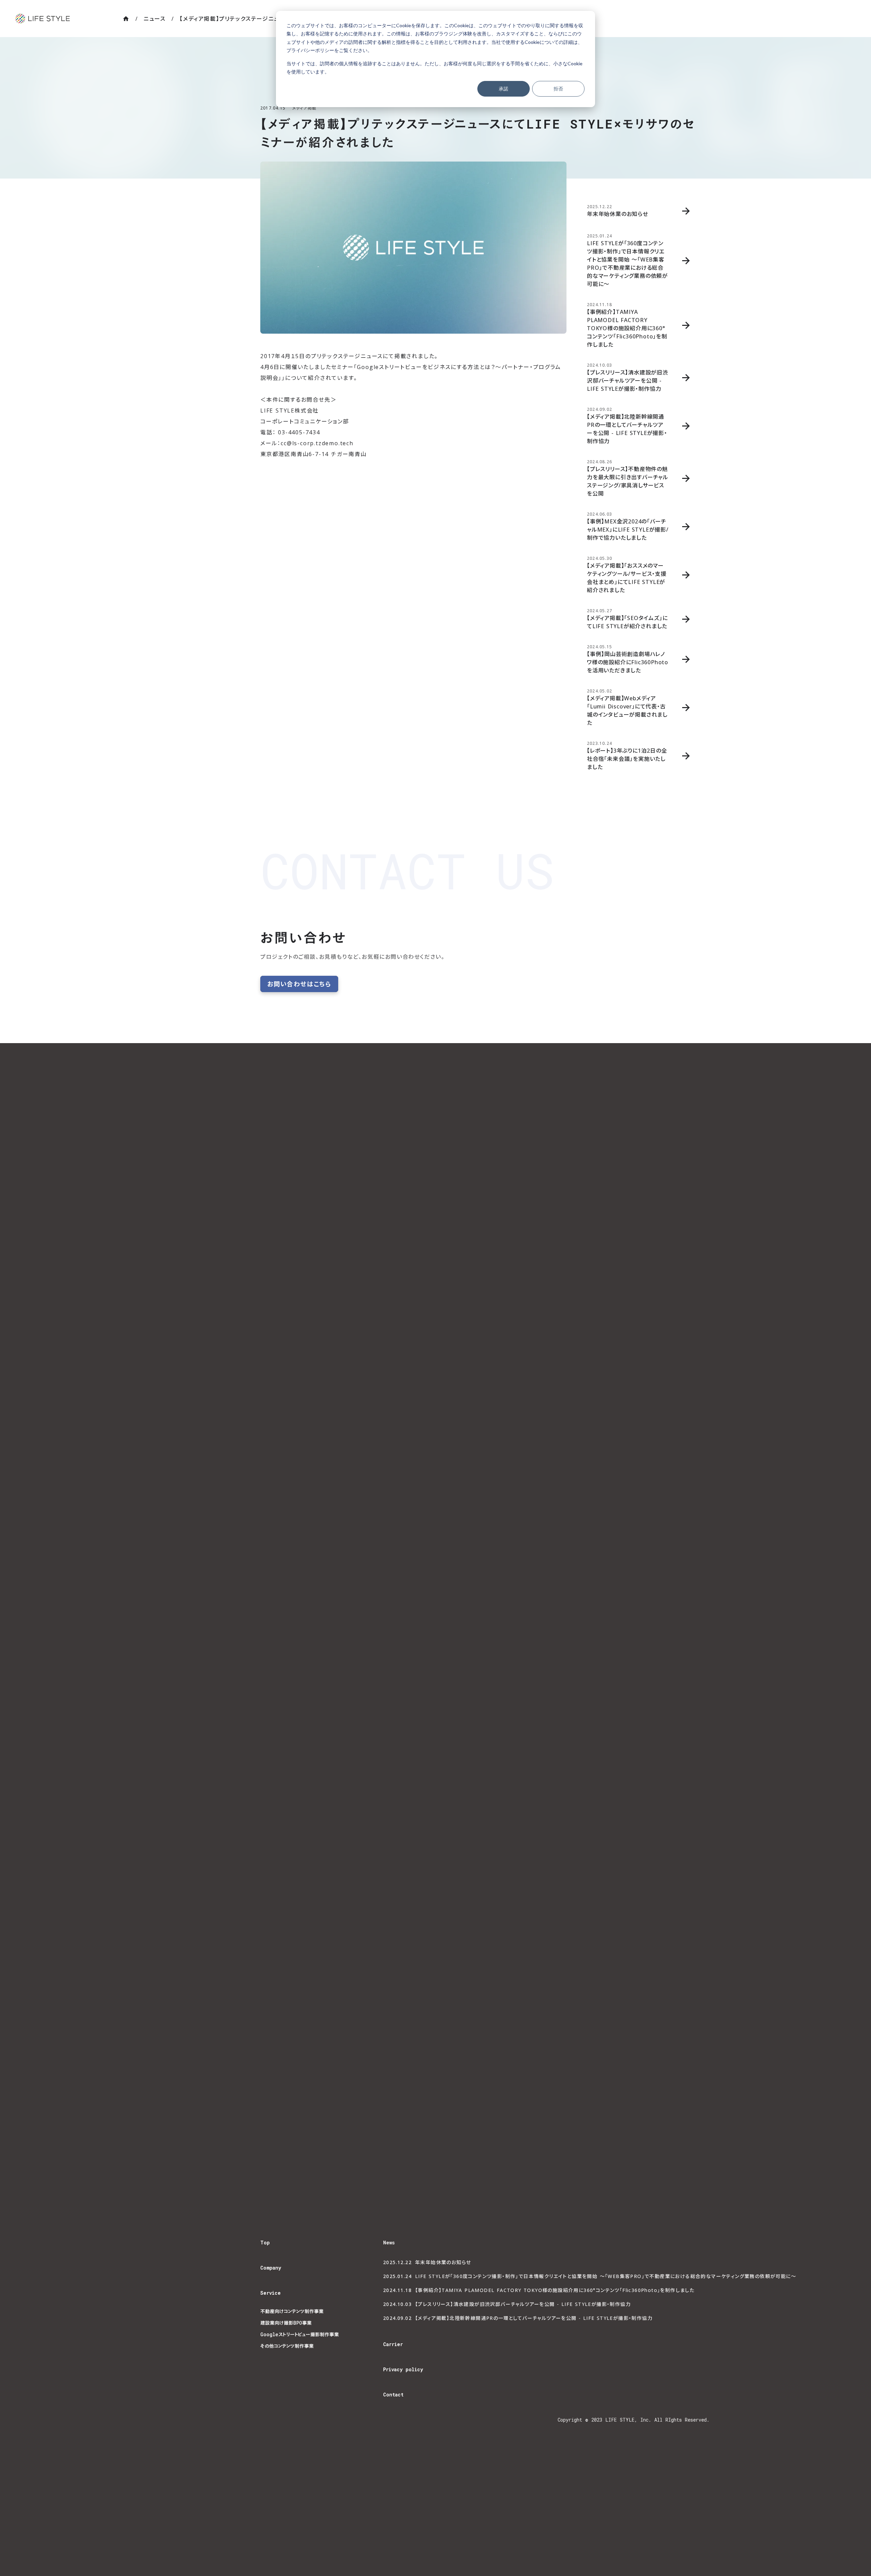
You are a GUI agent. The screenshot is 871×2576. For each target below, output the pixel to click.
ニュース (154, 19)
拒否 (558, 89)
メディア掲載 (304, 108)
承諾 (504, 89)
